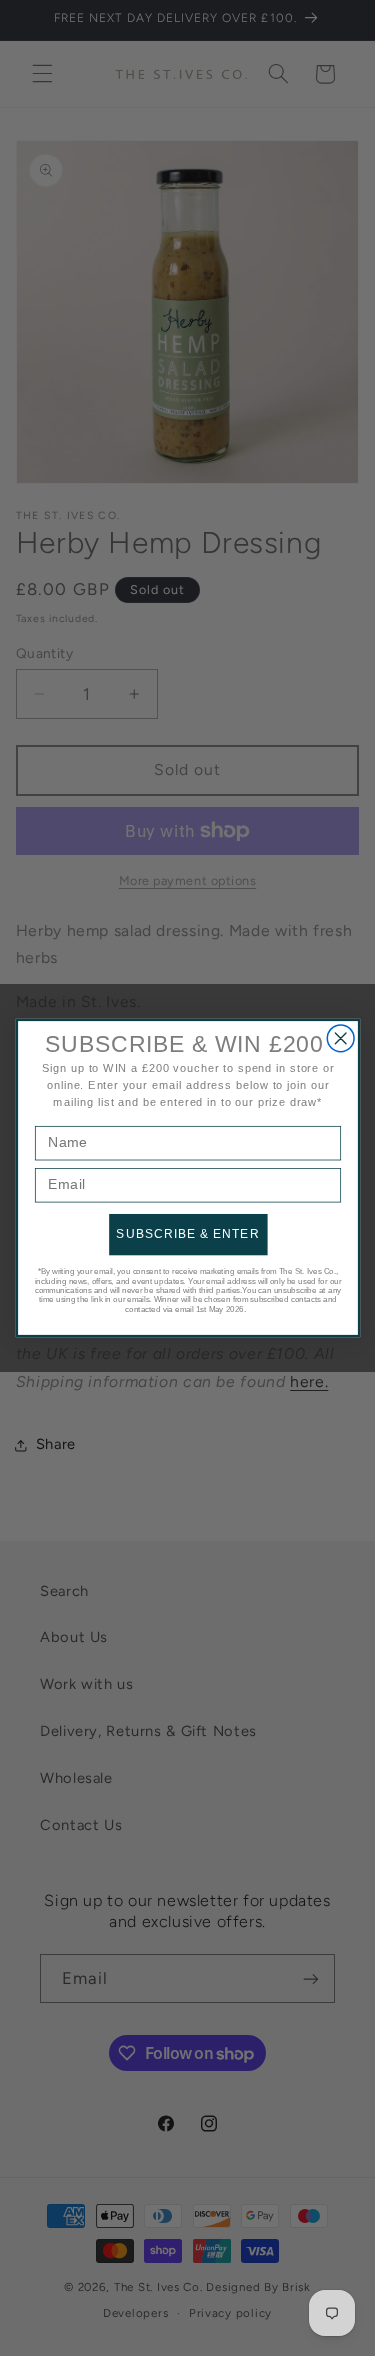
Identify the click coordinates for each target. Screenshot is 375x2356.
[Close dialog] (340, 1038)
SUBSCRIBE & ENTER (187, 1234)
